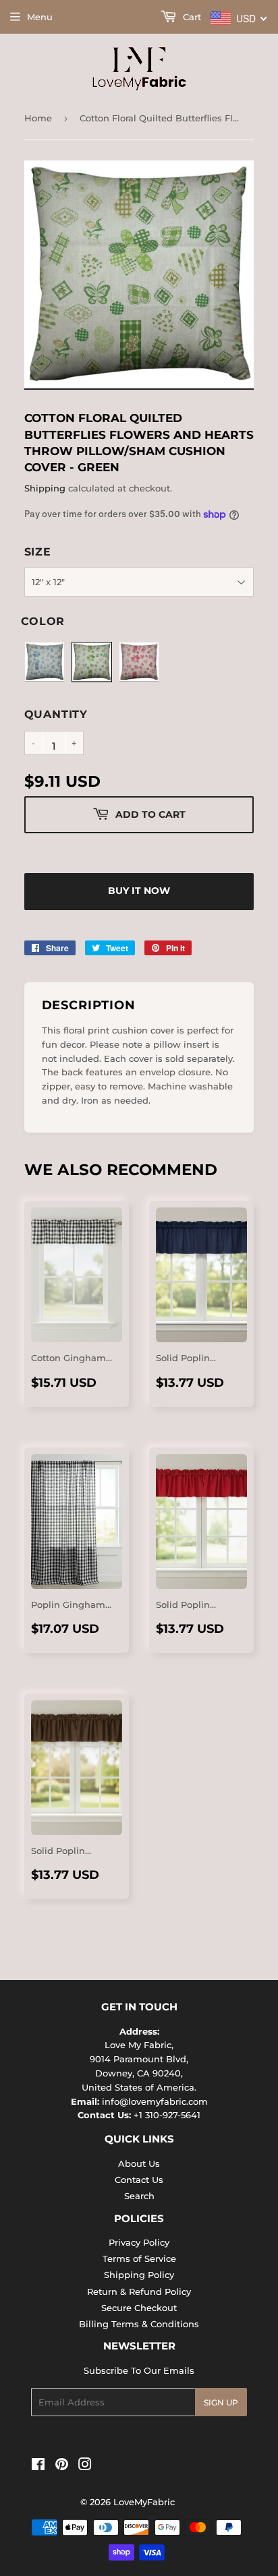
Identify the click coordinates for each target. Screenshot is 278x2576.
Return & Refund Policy (139, 2292)
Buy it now (139, 891)
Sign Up (221, 2402)
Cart (191, 17)
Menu (40, 17)
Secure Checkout (139, 2308)
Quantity (56, 714)
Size (38, 552)
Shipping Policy (139, 2275)
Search (139, 2196)
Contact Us (139, 2180)
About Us (139, 2163)
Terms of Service (139, 2258)
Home (38, 118)
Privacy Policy (139, 2242)
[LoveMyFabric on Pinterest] (62, 2466)
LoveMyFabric (144, 2502)
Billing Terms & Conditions (139, 2324)
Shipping (45, 488)
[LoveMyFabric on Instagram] (85, 2466)
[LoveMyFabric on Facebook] (38, 2466)
